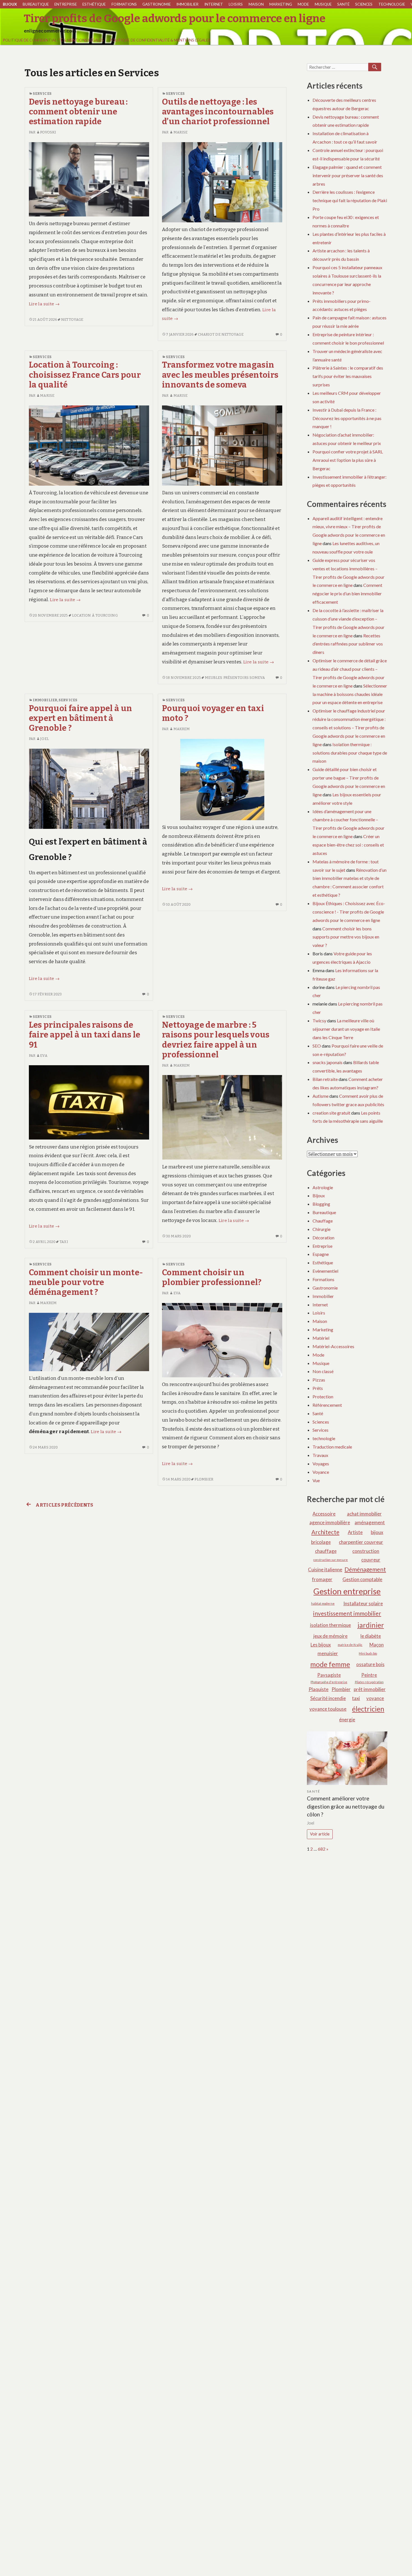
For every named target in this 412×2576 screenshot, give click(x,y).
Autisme (320, 1096)
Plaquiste (319, 1689)
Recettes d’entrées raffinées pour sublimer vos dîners (348, 644)
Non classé (323, 1371)
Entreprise (66, 4)
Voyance (321, 1472)
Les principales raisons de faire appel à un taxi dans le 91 (85, 1035)
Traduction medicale (332, 1447)
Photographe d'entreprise (329, 1682)
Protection (323, 1397)
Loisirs (236, 4)
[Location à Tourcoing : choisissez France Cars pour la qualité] (89, 445)
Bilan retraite (325, 1079)
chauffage (326, 1551)
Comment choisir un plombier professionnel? (212, 1277)
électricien (368, 1709)
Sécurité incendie (328, 1698)
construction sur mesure (331, 1560)
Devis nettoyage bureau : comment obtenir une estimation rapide (78, 112)
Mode (303, 4)
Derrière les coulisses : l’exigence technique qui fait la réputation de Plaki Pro (350, 200)
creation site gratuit (331, 1113)
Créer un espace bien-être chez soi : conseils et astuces (348, 845)
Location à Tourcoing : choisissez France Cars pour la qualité (85, 375)
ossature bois (370, 1664)
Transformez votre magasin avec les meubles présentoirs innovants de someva (220, 375)
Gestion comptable (362, 1579)
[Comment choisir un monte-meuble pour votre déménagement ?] (89, 1342)
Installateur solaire (363, 1603)
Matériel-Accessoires (333, 1346)
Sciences (364, 4)
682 (322, 1849)
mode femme (330, 1664)
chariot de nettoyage (221, 334)
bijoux (377, 1532)
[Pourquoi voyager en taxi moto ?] (222, 779)
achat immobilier (364, 1514)
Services (42, 94)
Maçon (377, 1645)
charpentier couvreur (361, 1542)
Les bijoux (321, 1645)
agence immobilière (330, 1522)
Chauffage (323, 1221)
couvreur (371, 1560)
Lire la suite (44, 304)
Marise (180, 132)
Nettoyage (72, 320)
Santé (343, 4)
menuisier (328, 1653)
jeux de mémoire (330, 1636)
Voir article (320, 1834)
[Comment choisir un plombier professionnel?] (222, 1340)
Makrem (182, 729)
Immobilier (187, 4)
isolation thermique (330, 1625)
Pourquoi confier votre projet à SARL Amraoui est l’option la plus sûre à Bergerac (348, 460)
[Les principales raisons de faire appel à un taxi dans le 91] (89, 1102)
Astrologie (323, 1187)
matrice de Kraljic (350, 1645)
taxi (64, 1242)
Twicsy (319, 1021)
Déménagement (365, 1569)
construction (366, 1551)
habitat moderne (323, 1603)
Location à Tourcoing (95, 615)
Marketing (281, 4)
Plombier (204, 1479)
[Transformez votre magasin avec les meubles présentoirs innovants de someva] (222, 445)
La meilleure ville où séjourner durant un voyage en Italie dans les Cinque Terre (346, 1029)
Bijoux (10, 4)
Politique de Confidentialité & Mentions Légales (53, 40)
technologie (392, 4)
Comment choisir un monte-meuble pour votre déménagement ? (86, 1283)
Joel (44, 739)
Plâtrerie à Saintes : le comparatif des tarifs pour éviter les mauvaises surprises (348, 376)
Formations (124, 4)
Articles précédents (64, 1505)
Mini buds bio (368, 1653)
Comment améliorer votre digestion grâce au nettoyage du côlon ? (346, 1806)
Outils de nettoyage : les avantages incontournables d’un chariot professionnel (218, 112)
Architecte (325, 1532)
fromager (322, 1579)
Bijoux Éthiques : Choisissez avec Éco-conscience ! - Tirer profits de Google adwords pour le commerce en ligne (349, 912)
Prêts (318, 1388)
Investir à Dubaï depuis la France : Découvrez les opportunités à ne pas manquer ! (347, 418)
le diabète (371, 1636)
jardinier (371, 1625)
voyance (375, 1698)
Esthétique (94, 4)
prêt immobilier (370, 1689)
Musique (323, 4)
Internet (214, 4)
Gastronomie (157, 4)
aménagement (370, 1522)
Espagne (321, 1254)
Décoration (323, 1238)
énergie (347, 1720)
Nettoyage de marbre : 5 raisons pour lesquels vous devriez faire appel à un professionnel (216, 1040)
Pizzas (319, 1380)
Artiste (355, 1532)
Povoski (48, 132)
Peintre (369, 1675)
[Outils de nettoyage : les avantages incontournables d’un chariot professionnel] (222, 182)
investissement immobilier (347, 1613)
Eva (44, 1056)
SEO (317, 1046)
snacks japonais (327, 1062)
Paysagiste (329, 1675)
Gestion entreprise (347, 1591)
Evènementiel (325, 1271)
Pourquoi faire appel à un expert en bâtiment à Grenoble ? (81, 718)
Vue (316, 1480)
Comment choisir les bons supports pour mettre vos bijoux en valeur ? (346, 937)
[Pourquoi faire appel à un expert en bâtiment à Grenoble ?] (89, 788)
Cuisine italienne (325, 1570)
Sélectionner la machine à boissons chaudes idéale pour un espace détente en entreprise (350, 694)
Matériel (321, 1338)
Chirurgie (321, 1229)
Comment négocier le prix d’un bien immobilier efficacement (347, 593)
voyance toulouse (328, 1709)
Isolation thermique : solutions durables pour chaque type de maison (350, 753)
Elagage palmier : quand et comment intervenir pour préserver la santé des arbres (348, 175)
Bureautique (36, 4)
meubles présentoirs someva (235, 678)
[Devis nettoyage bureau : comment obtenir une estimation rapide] (89, 179)
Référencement (327, 1405)
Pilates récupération (369, 1682)
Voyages (321, 1464)
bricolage (321, 1542)
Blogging (321, 1204)
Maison (256, 4)
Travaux (320, 1455)
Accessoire (324, 1514)
